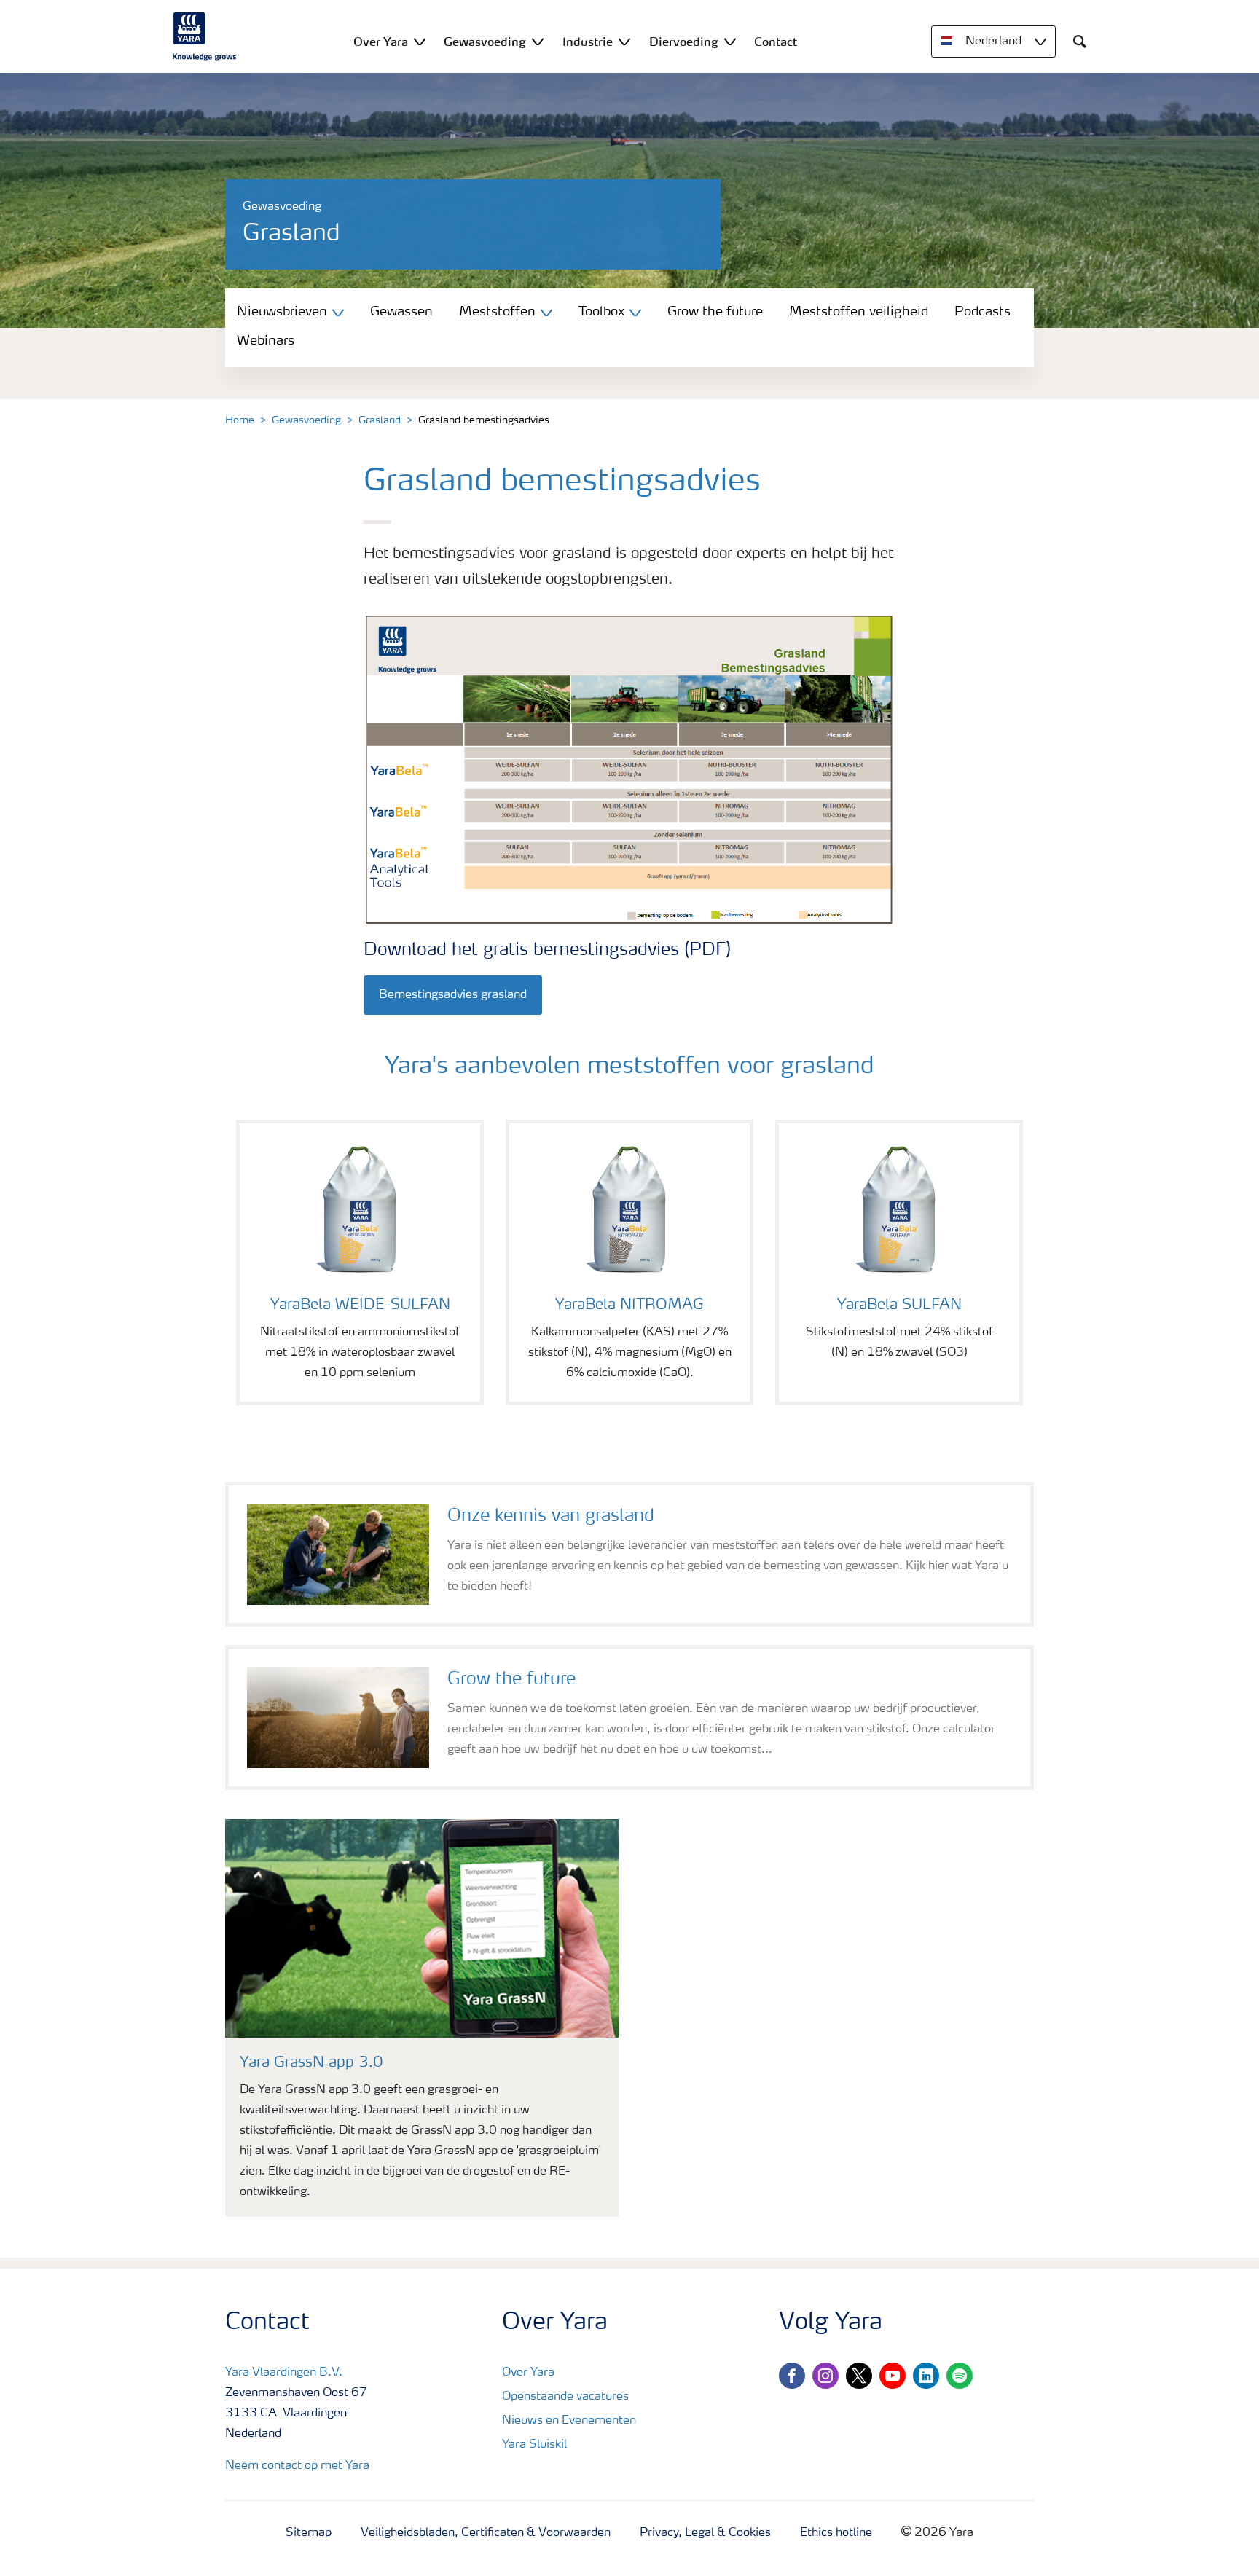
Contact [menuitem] (776, 42)
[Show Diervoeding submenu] (730, 41)
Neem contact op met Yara (297, 2466)
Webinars (266, 341)
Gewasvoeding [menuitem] (485, 42)
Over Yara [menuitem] (381, 42)
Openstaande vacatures (565, 2397)
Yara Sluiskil (534, 2445)
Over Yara (528, 2373)
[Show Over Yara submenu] (420, 41)
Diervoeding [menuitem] (684, 42)
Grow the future (715, 312)
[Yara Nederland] (205, 36)
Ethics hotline (836, 2533)
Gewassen (401, 312)
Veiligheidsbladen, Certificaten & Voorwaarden (486, 2533)
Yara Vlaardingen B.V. (284, 2373)
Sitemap (309, 2533)
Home (240, 420)
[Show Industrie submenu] (624, 41)
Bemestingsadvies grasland (453, 995)
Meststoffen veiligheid (859, 312)
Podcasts (983, 312)
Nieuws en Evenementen (569, 2421)
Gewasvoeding (306, 420)
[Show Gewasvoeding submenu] (538, 41)
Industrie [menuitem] (588, 42)
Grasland (380, 420)
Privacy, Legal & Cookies (705, 2533)
